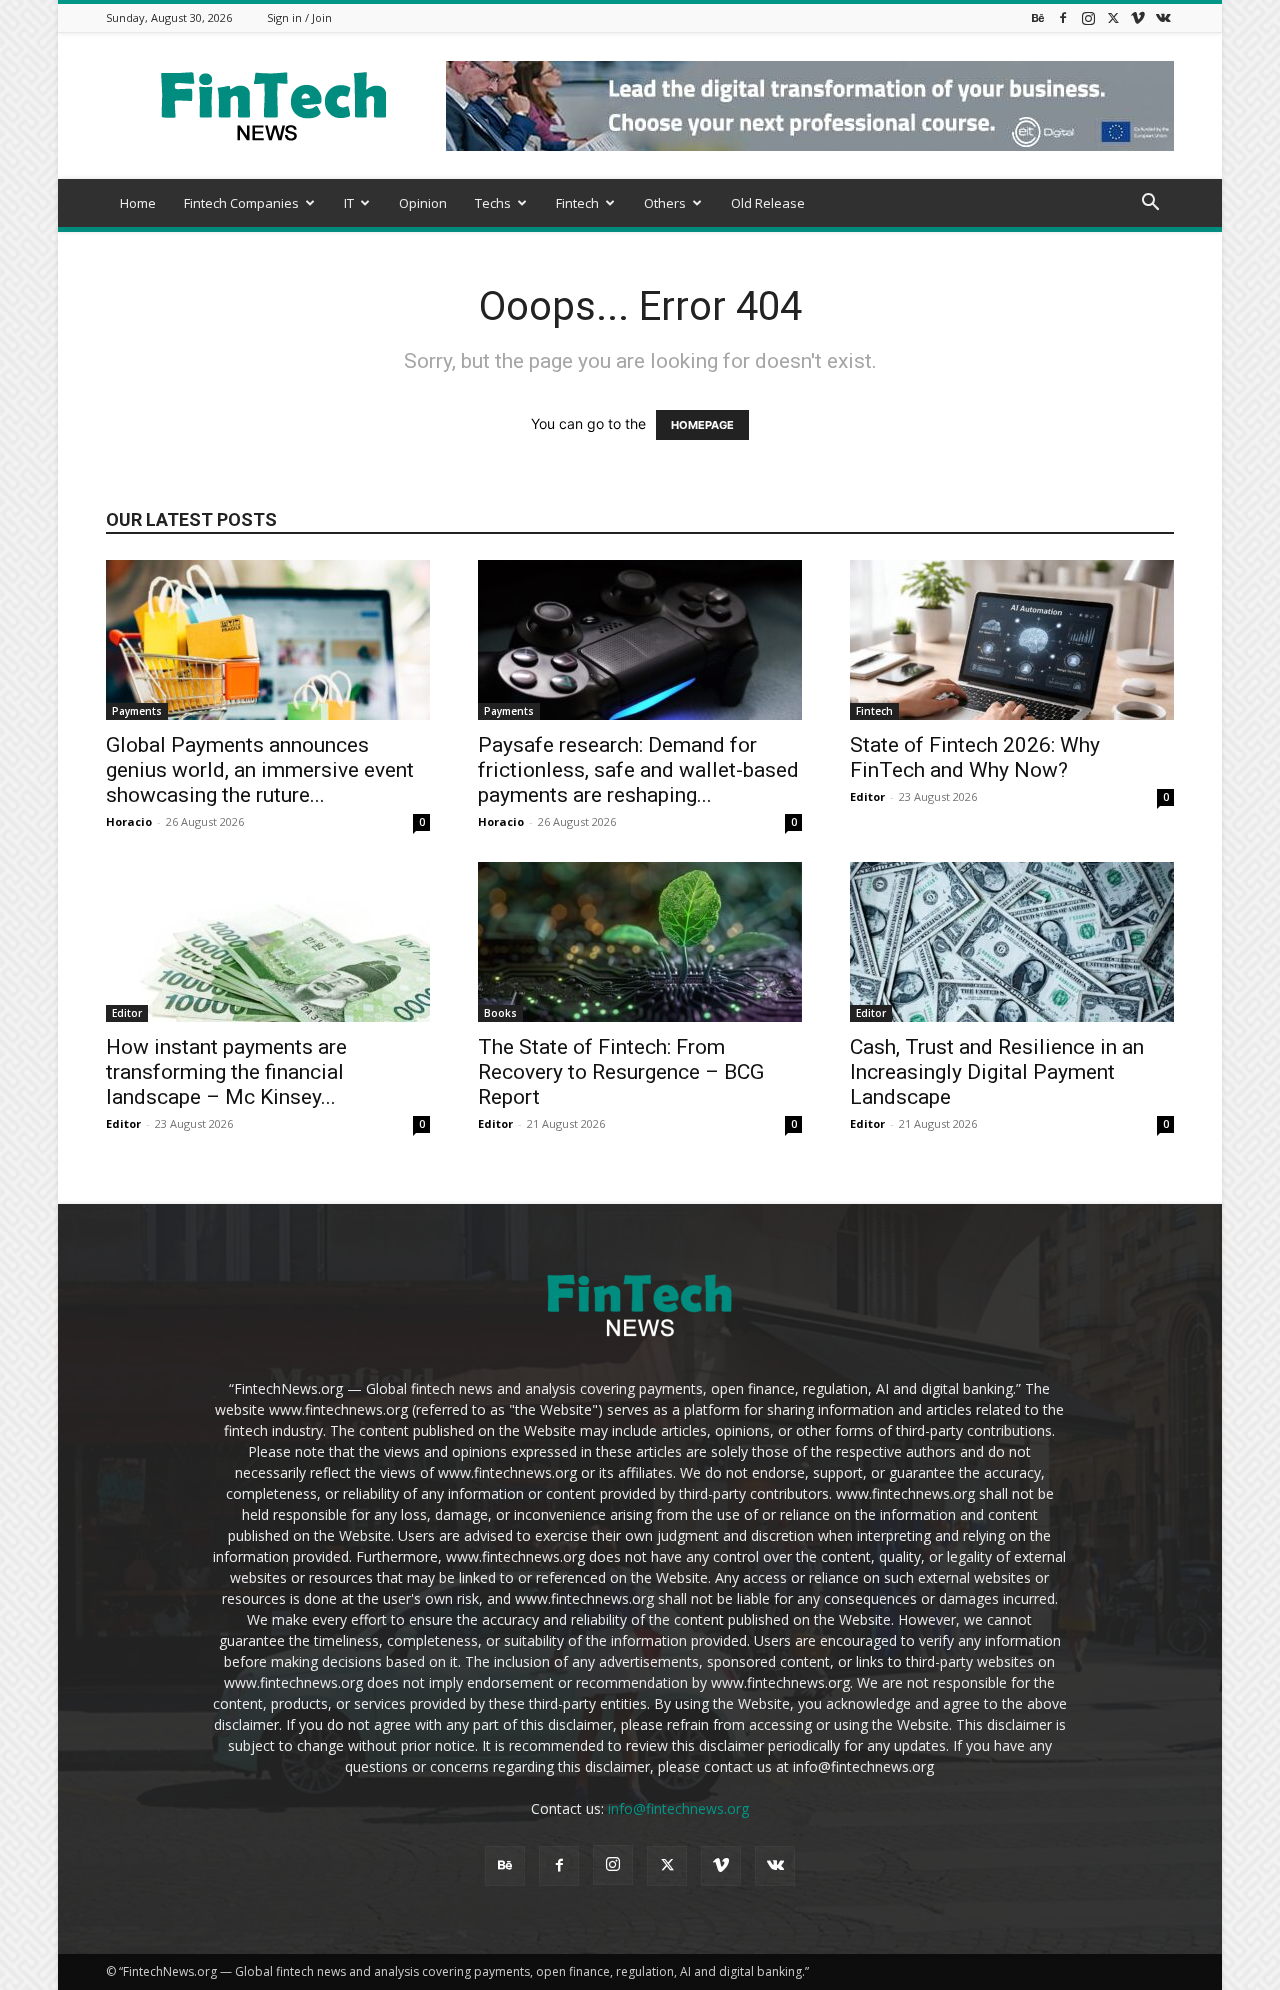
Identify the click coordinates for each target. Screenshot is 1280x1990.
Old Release (768, 203)
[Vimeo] (1138, 17)
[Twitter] (1113, 17)
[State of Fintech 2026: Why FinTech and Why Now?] (1012, 640)
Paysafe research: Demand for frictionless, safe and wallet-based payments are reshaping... (638, 770)
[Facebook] (1063, 17)
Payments (137, 711)
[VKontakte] (1163, 17)
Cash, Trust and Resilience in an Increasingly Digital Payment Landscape (997, 1072)
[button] (1150, 204)
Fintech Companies (241, 203)
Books (500, 1013)
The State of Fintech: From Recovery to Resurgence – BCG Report (621, 1072)
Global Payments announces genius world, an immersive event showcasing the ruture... (260, 770)
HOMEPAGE (702, 425)
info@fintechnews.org (678, 1808)
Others (665, 203)
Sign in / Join (299, 17)
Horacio (129, 821)
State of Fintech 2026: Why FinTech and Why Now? (975, 757)
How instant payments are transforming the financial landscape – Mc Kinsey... (226, 1072)
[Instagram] (1088, 17)
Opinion (423, 203)
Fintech (577, 203)
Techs (493, 203)
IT (349, 203)
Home (138, 203)
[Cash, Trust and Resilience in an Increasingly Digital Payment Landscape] (1012, 942)
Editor (867, 796)
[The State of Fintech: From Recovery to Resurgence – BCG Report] (640, 942)
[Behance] (1038, 17)
